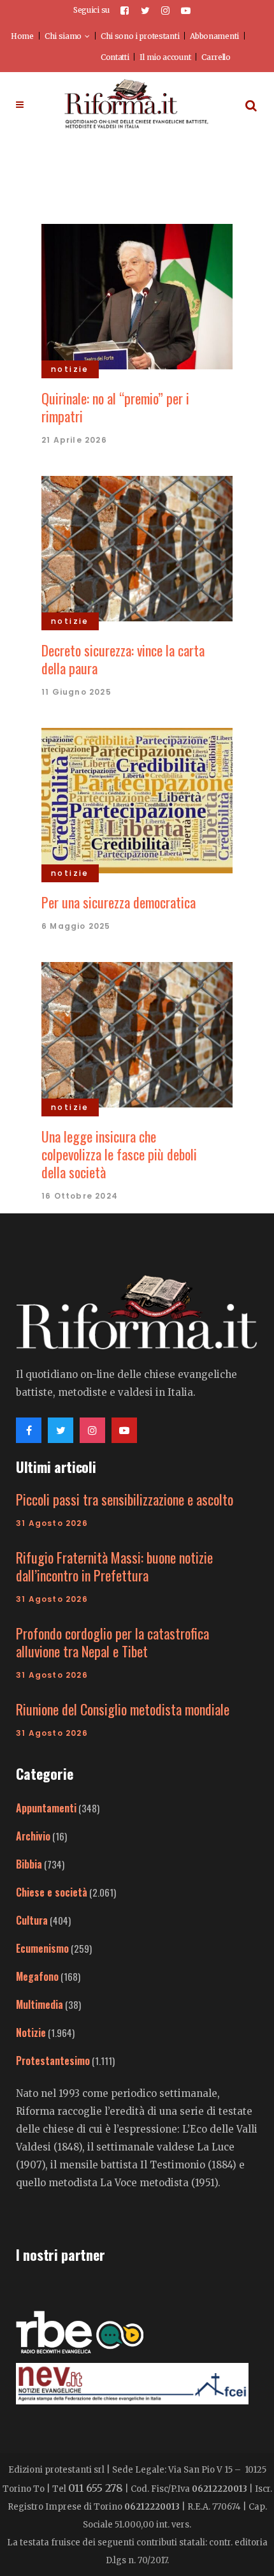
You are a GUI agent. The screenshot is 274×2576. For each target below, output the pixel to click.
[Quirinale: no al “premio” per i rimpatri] (137, 295)
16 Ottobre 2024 (80, 1196)
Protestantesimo (53, 2061)
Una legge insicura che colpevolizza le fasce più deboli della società (119, 1154)
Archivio (33, 1836)
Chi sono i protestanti (140, 36)
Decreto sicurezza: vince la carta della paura (123, 659)
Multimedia (40, 2004)
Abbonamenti (214, 36)
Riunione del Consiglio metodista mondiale (123, 1709)
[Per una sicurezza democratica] (137, 799)
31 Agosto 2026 (52, 1523)
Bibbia (29, 1864)
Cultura (32, 1920)
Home (22, 36)
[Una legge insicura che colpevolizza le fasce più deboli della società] (137, 1033)
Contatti (115, 57)
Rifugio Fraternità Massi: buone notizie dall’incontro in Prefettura (114, 1566)
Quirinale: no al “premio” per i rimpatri (115, 407)
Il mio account (165, 57)
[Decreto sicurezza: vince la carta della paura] (137, 547)
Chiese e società (52, 1892)
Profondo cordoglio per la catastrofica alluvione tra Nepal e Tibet (112, 1642)
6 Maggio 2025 (76, 926)
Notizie (31, 2032)
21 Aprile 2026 (74, 440)
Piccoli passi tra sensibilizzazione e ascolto (125, 1499)
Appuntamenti (46, 1808)
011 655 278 (96, 2488)
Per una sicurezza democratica (119, 902)
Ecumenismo (42, 1948)
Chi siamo (63, 36)
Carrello (216, 57)
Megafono (37, 1976)
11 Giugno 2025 (76, 692)
